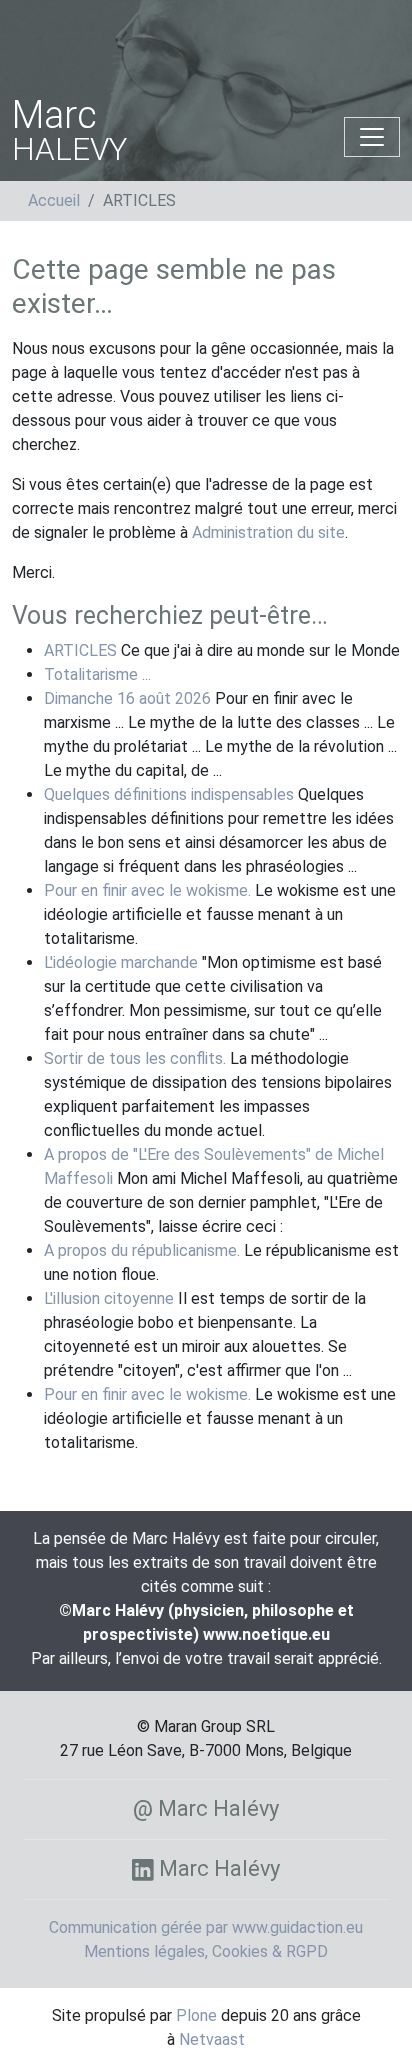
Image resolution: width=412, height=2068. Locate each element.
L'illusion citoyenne (109, 1298)
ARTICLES (80, 650)
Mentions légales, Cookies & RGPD (206, 1951)
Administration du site (268, 532)
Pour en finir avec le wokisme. (147, 890)
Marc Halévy (217, 1868)
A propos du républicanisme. (142, 1250)
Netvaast (212, 2039)
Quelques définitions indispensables (169, 794)
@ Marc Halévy (206, 1808)
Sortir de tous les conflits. (135, 1058)
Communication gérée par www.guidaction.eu (206, 1927)
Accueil (54, 200)
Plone (196, 2015)
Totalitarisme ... (97, 674)
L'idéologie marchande (121, 962)
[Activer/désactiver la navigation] (372, 137)
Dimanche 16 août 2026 (127, 698)
